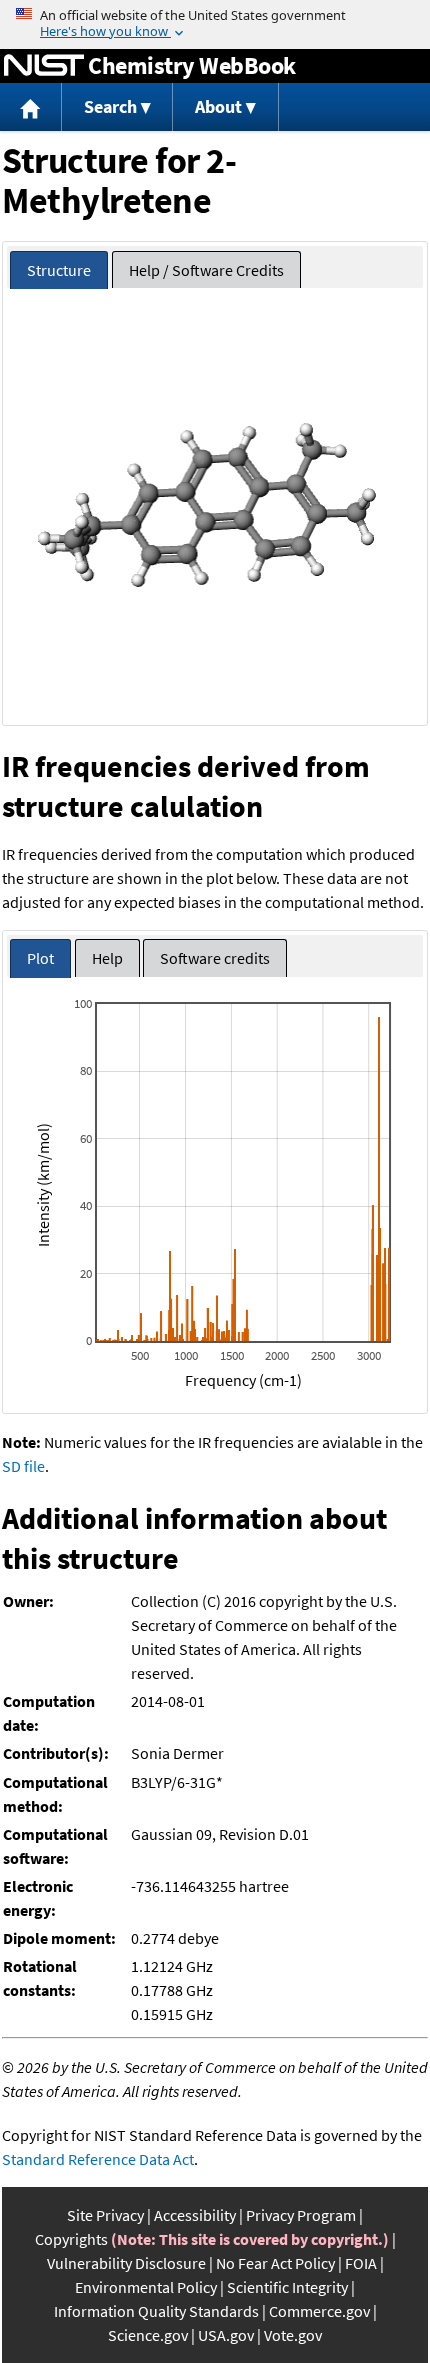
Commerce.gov (319, 2311)
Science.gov (148, 2335)
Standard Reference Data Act (98, 2159)
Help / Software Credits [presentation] (206, 270)
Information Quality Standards (156, 2311)
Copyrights (71, 2239)
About (218, 106)
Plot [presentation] (40, 958)
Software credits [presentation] (215, 958)
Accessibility (195, 2215)
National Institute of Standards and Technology (44, 66)
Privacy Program (301, 2215)
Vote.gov (293, 2335)
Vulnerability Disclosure (126, 2263)
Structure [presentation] (59, 270)
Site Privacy (105, 2215)
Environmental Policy (146, 2287)
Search (110, 106)
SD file (23, 1466)
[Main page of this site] (31, 107)
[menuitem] (31, 107)
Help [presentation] (107, 958)
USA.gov (226, 2335)
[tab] (59, 270)
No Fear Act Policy (275, 2263)
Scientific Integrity (287, 2287)
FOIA (361, 2263)
